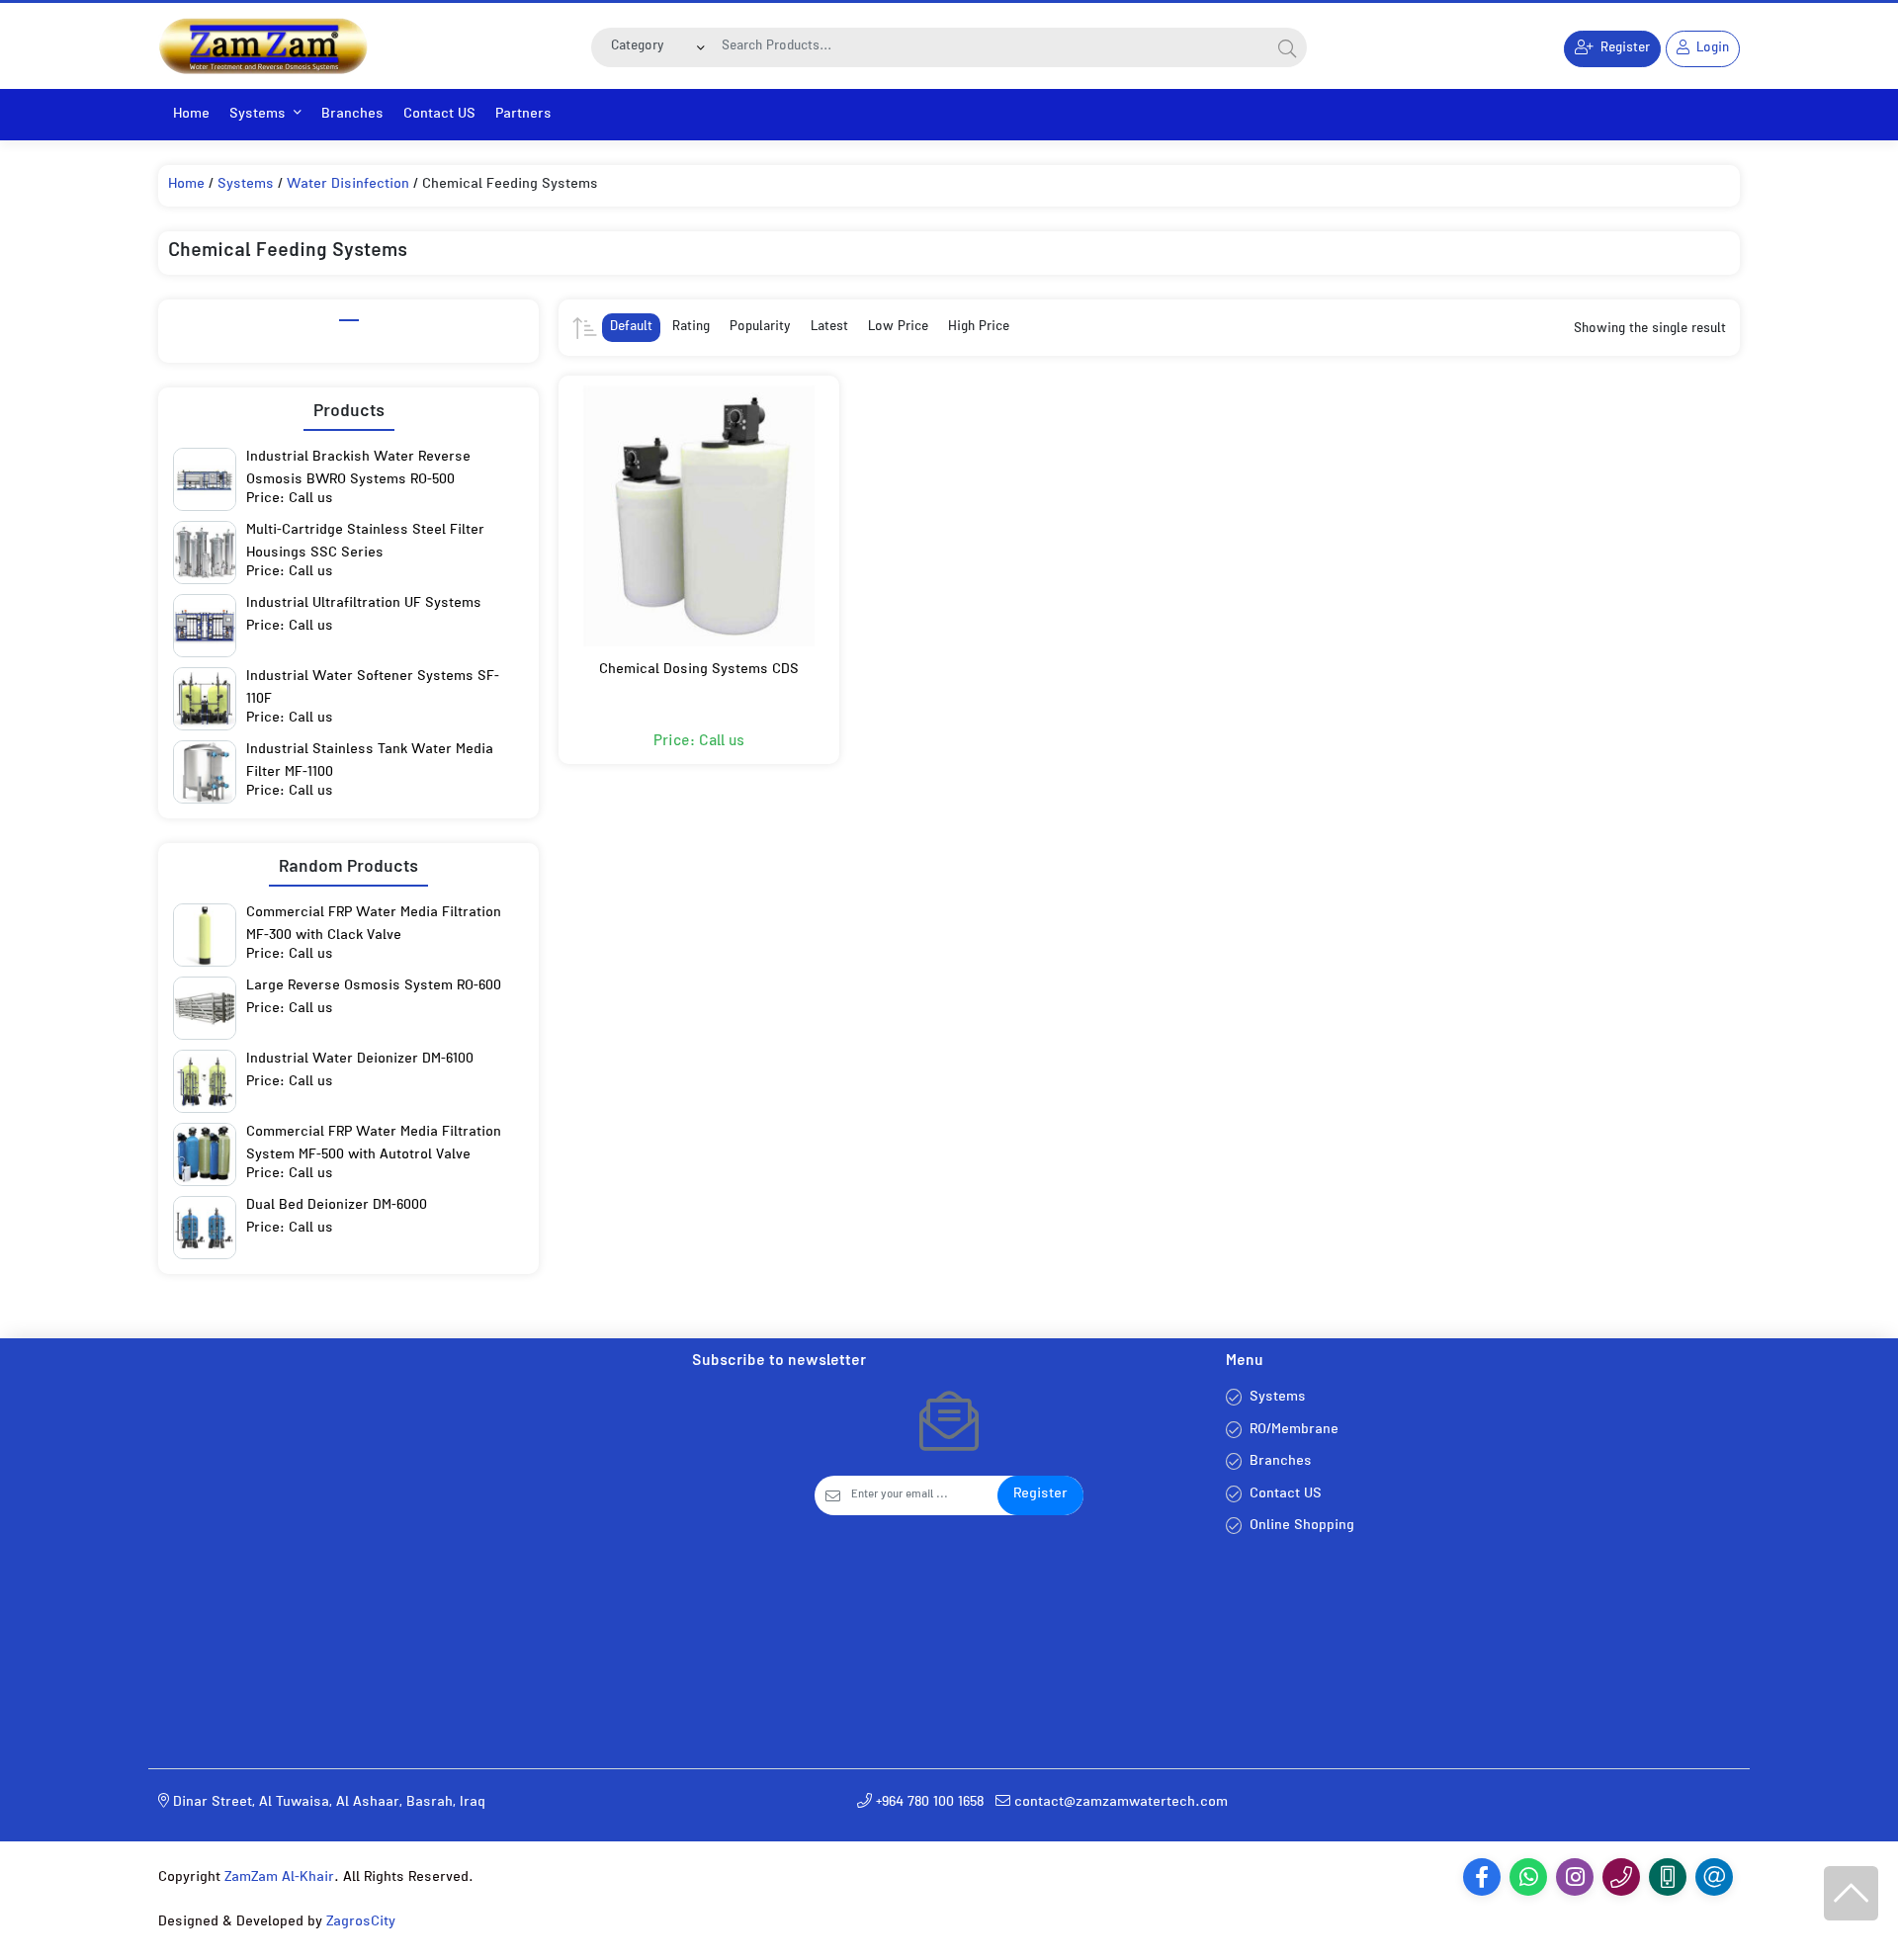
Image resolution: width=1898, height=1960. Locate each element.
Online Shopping (1302, 1527)
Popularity (760, 328)
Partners (523, 115)
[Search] (1287, 47)
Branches (352, 115)
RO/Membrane (1294, 1431)
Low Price (898, 328)
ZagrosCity (361, 1923)
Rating (691, 328)
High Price (979, 328)
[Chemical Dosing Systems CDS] (699, 516)
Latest (829, 328)
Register (1040, 1495)
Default (631, 328)
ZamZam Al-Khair (279, 1878)
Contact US (439, 115)
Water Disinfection (348, 185)
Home (191, 115)
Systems (258, 115)
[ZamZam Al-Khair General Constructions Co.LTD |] (263, 46)
